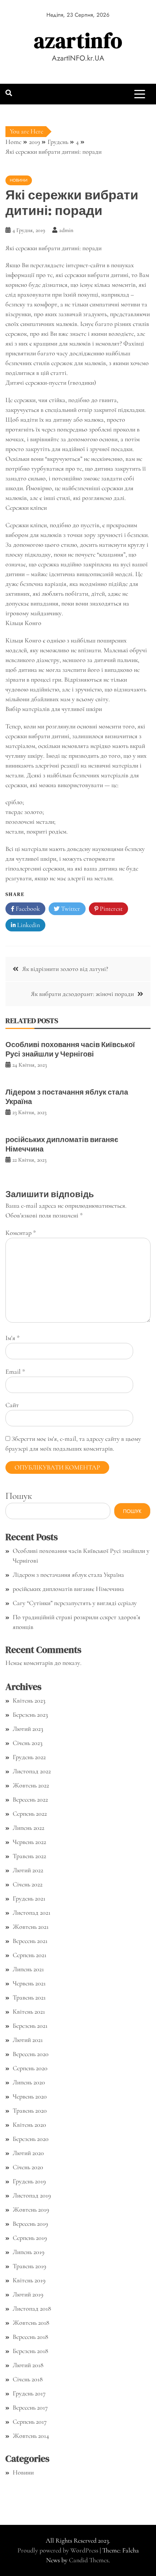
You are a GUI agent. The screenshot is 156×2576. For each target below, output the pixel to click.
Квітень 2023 (29, 1700)
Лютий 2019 (28, 2294)
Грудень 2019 (29, 2181)
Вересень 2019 (30, 2224)
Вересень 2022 (30, 1799)
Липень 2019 (28, 2252)
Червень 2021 (29, 1983)
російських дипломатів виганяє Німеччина (62, 1144)
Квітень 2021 (29, 2011)
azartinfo (78, 40)
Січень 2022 (28, 1884)
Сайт (12, 1405)
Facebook (27, 909)
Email (15, 1372)
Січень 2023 (28, 1743)
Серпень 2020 (30, 2068)
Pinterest (110, 909)
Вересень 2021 (30, 1941)
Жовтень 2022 (31, 1785)
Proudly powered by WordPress (59, 2550)
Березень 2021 (30, 2026)
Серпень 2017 (30, 2422)
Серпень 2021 (30, 1955)
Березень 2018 (30, 2351)
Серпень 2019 (30, 2238)
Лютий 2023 (28, 1729)
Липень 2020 (29, 2082)
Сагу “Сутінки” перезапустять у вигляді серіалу (75, 1603)
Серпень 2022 (30, 1814)
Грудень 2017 (29, 2393)
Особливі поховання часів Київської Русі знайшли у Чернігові (70, 1049)
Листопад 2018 (32, 2308)
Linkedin (28, 925)
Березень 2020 (31, 2139)
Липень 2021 (28, 1969)
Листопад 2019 (32, 2195)
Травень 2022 (29, 1856)
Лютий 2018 (28, 2365)
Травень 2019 (29, 2266)
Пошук (19, 1496)
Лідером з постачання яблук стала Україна (67, 1097)
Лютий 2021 (28, 2040)
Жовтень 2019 (31, 2209)
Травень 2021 (29, 1997)
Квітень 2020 (29, 2125)
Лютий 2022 (28, 1870)
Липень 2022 (28, 1828)
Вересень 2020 (31, 2054)
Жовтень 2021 (31, 1927)
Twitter (70, 909)
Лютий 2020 (28, 2153)
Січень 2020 (28, 2167)
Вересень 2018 (30, 2337)
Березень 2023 (30, 1715)
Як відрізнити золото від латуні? (65, 969)
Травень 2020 (30, 2110)
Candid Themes (89, 2560)
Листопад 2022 (32, 1771)
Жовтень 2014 (31, 2436)
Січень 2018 (28, 2379)
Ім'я (13, 1338)
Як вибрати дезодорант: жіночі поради (82, 994)
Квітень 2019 (29, 2280)
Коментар (21, 1233)
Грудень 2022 (29, 1757)
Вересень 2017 (30, 2407)
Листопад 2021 (32, 1913)
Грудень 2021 (29, 1898)
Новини (19, 180)
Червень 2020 (30, 2096)
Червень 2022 (29, 1842)
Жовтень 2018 (31, 2323)
